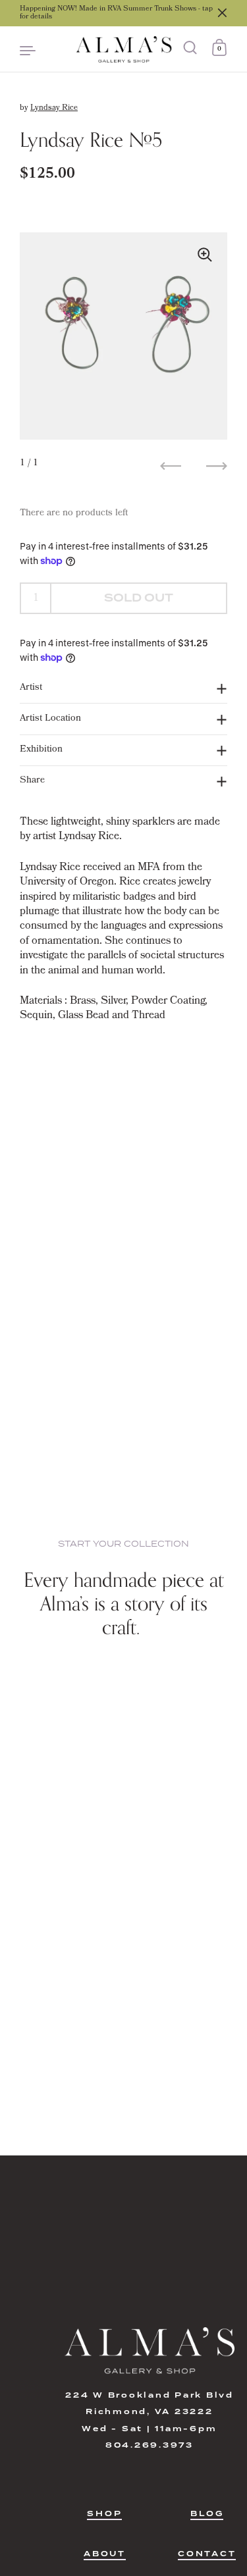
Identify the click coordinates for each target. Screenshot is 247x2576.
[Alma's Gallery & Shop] (123, 49)
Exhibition (41, 750)
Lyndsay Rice (54, 109)
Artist (31, 688)
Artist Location (50, 719)
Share (32, 781)
